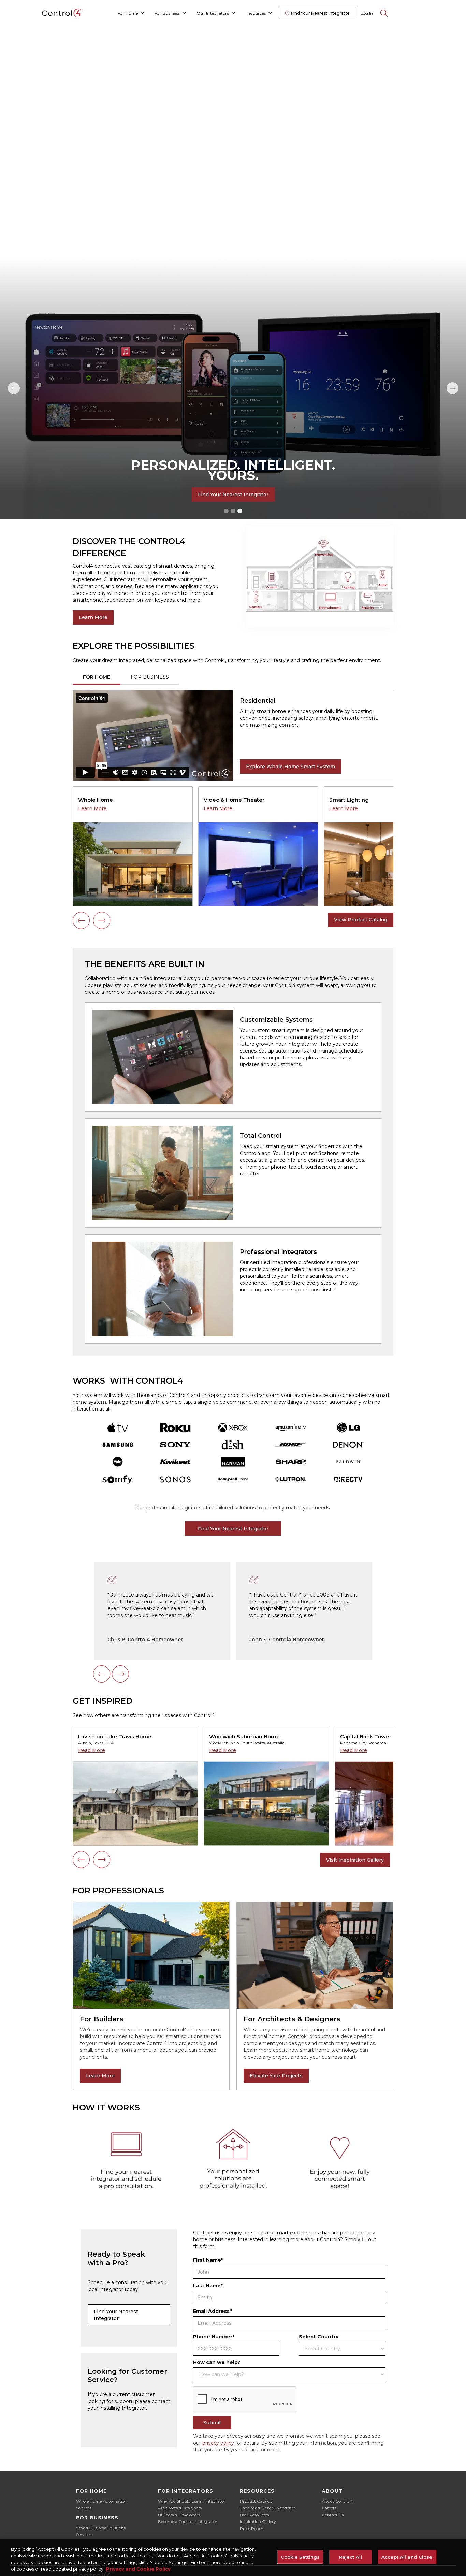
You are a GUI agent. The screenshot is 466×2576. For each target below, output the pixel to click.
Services (84, 2508)
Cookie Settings (300, 2557)
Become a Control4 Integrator (188, 2522)
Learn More (93, 617)
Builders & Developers (179, 2515)
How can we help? (217, 2362)
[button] (131, 13)
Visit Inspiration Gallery (355, 1860)
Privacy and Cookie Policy (138, 2569)
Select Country (319, 2337)
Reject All (351, 2557)
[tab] (97, 678)
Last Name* (208, 2286)
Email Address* (212, 2311)
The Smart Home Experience (268, 2508)
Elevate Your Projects (276, 2076)
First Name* (208, 2260)
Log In (367, 13)
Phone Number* (214, 2337)
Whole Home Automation (102, 2501)
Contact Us (333, 2515)
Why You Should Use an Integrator (192, 2501)
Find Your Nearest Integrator (233, 495)
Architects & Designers (180, 2508)
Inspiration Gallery (258, 2522)
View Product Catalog (361, 920)
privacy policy (218, 2443)
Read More (92, 1750)
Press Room (252, 2528)
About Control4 (337, 2501)
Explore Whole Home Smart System (290, 767)
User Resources (254, 2515)
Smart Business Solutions (101, 2528)
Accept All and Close (407, 2557)
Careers (329, 2508)
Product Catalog (256, 2501)
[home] (62, 13)
